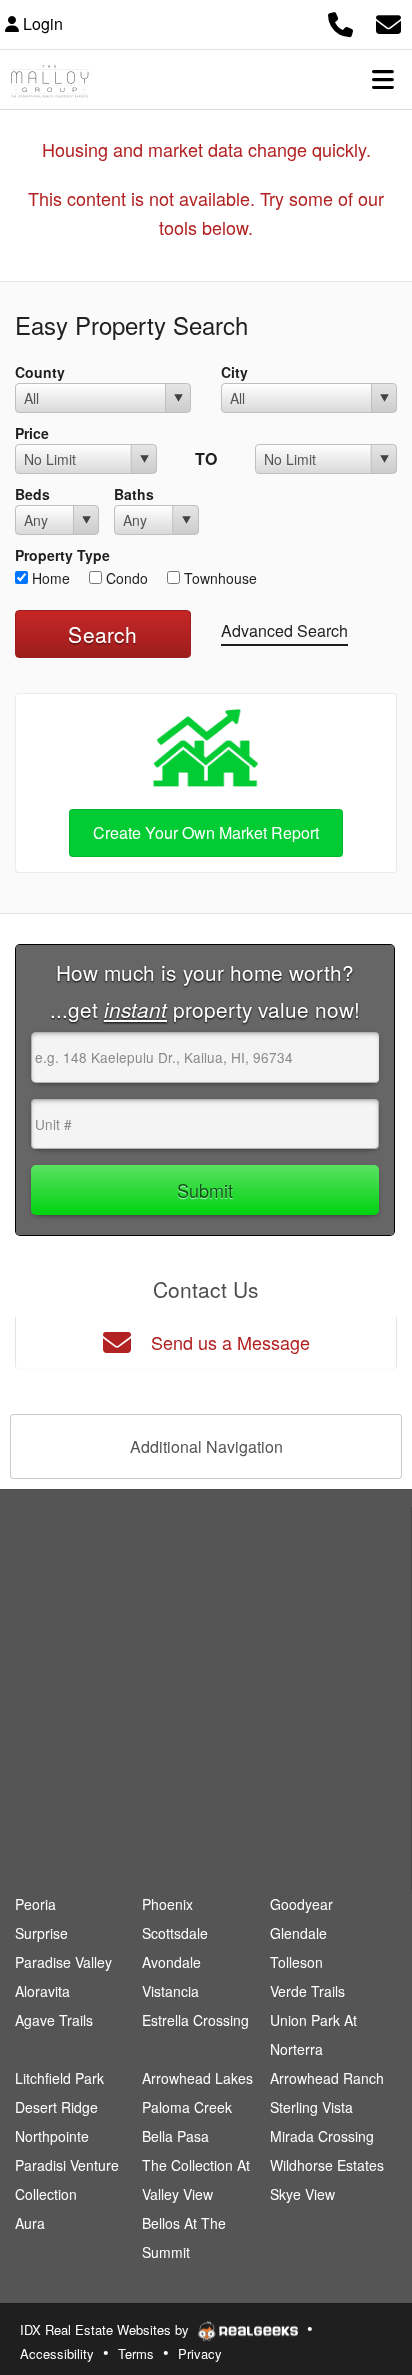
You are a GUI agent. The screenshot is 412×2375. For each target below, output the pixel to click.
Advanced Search (284, 630)
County (40, 372)
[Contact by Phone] (340, 21)
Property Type (62, 555)
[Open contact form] (388, 21)
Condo (125, 578)
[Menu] (383, 79)
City (234, 372)
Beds (32, 494)
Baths (134, 494)
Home (49, 578)
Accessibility (57, 2353)
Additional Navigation (206, 1446)
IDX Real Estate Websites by (106, 2329)
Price (32, 433)
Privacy (200, 2353)
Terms (136, 2353)
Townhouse (218, 578)
